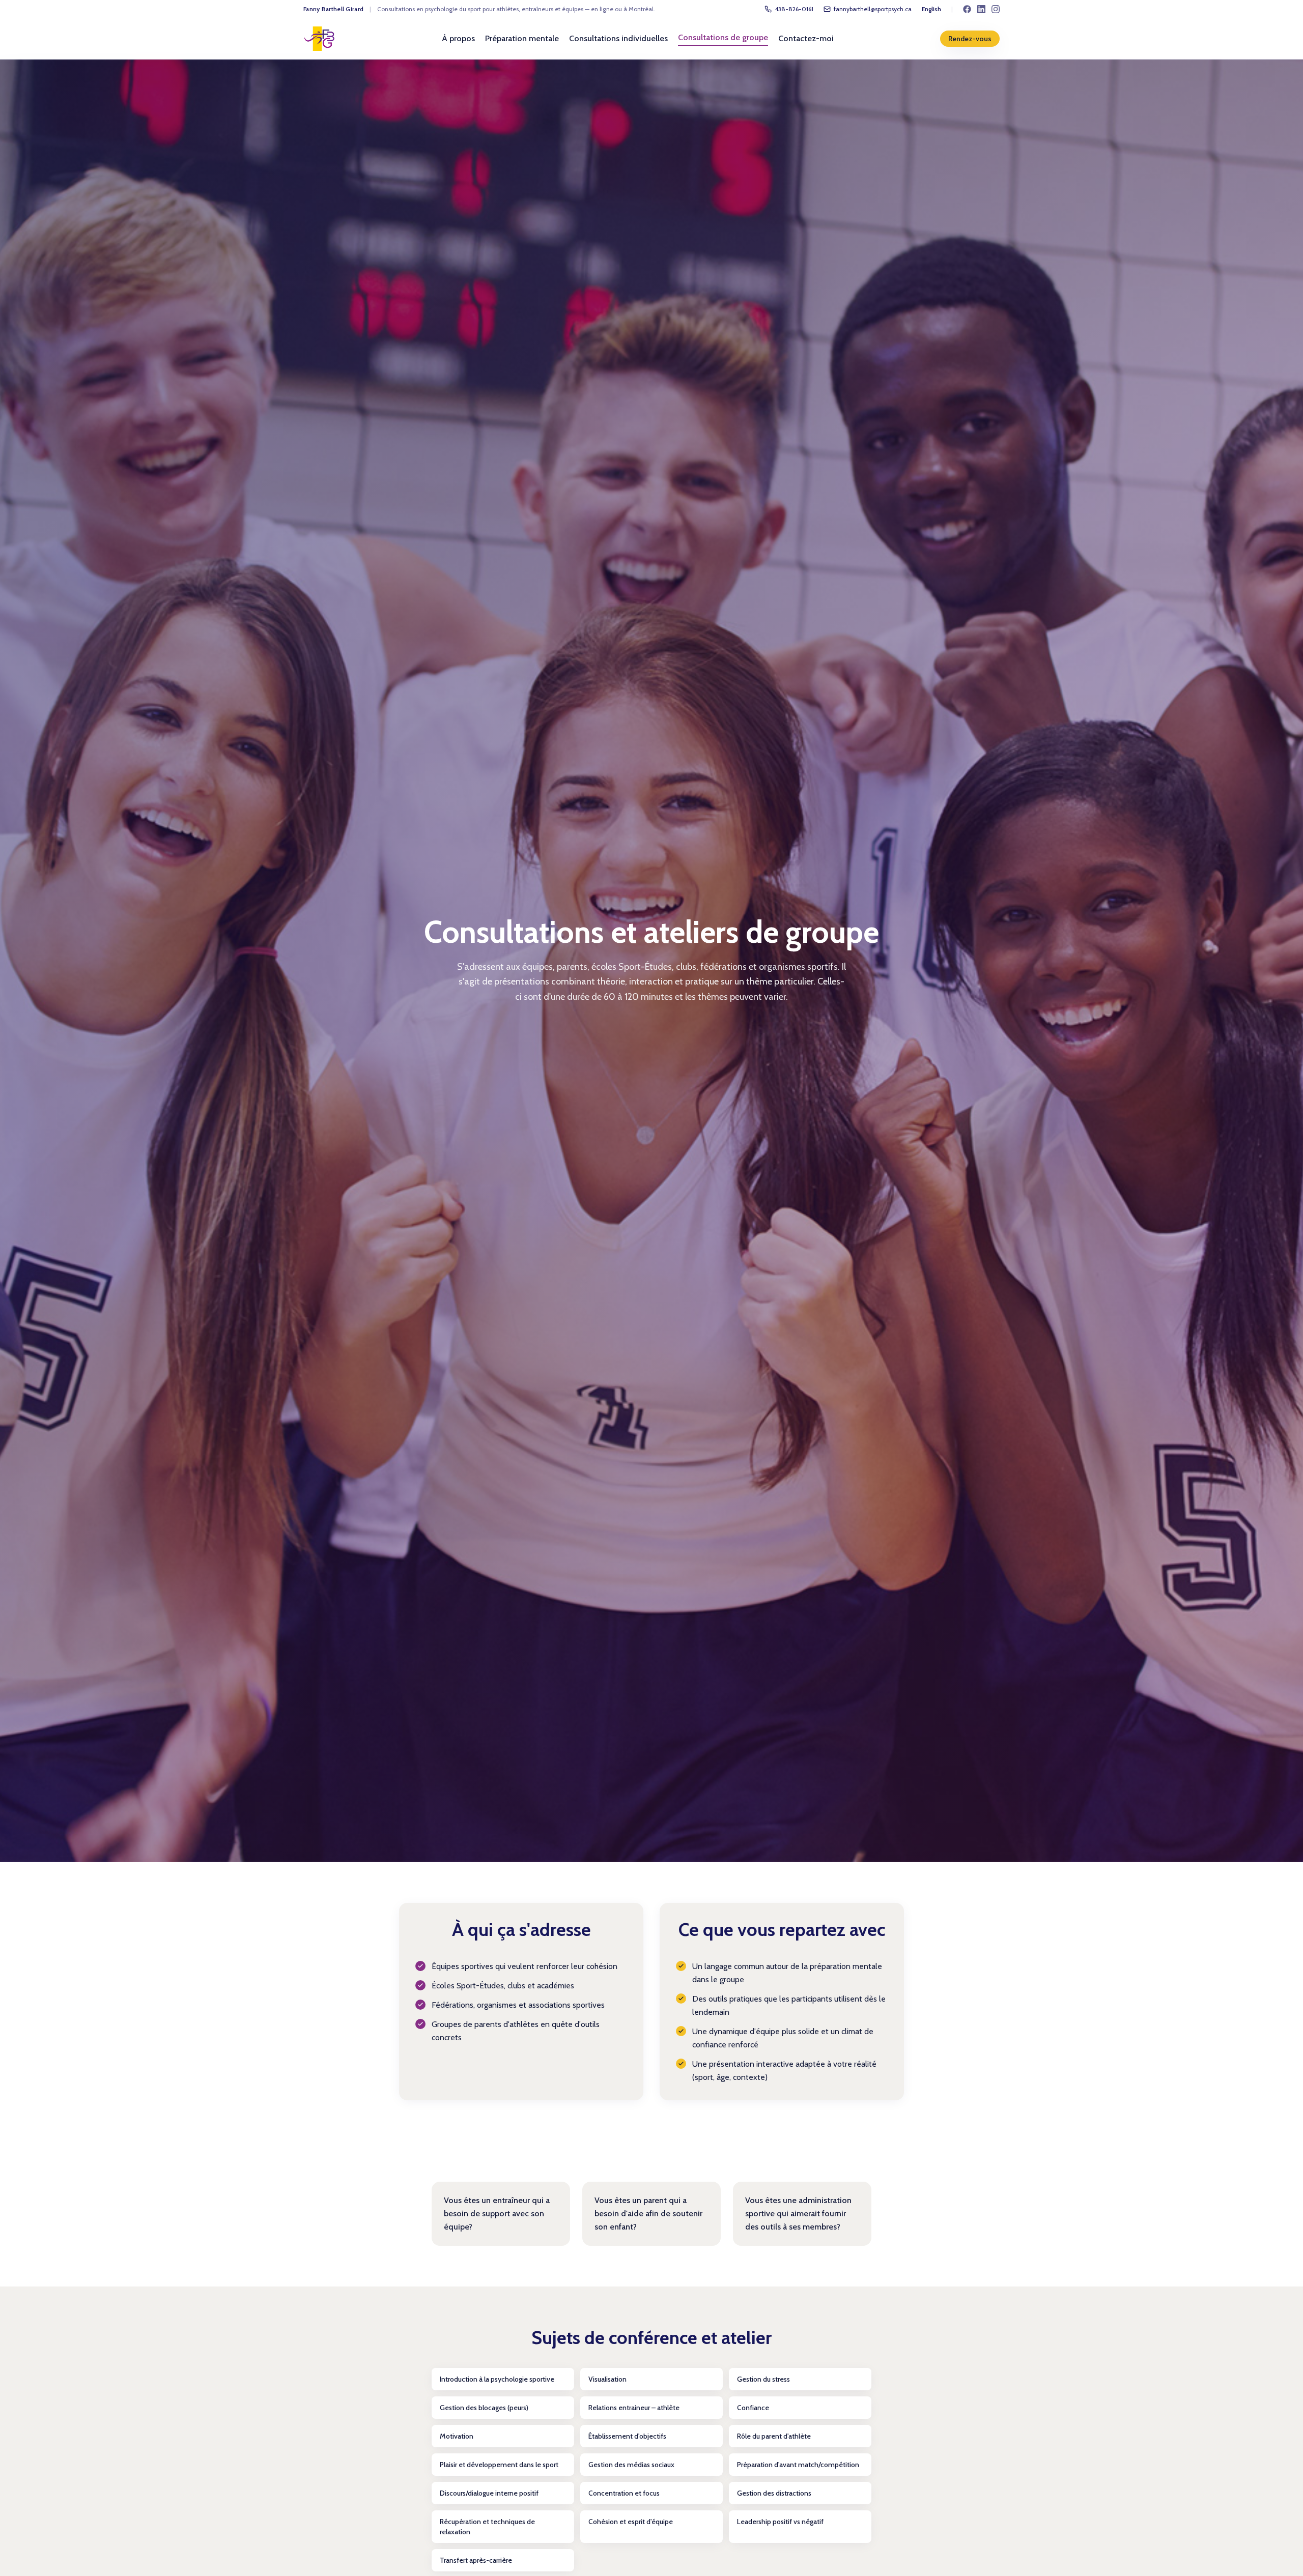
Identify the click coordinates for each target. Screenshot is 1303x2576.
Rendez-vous (970, 39)
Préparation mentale (522, 38)
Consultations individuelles (618, 38)
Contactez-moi (806, 38)
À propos (458, 38)
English (931, 9)
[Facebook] (967, 9)
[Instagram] (996, 9)
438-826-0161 (794, 9)
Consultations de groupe (723, 37)
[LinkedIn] (981, 9)
